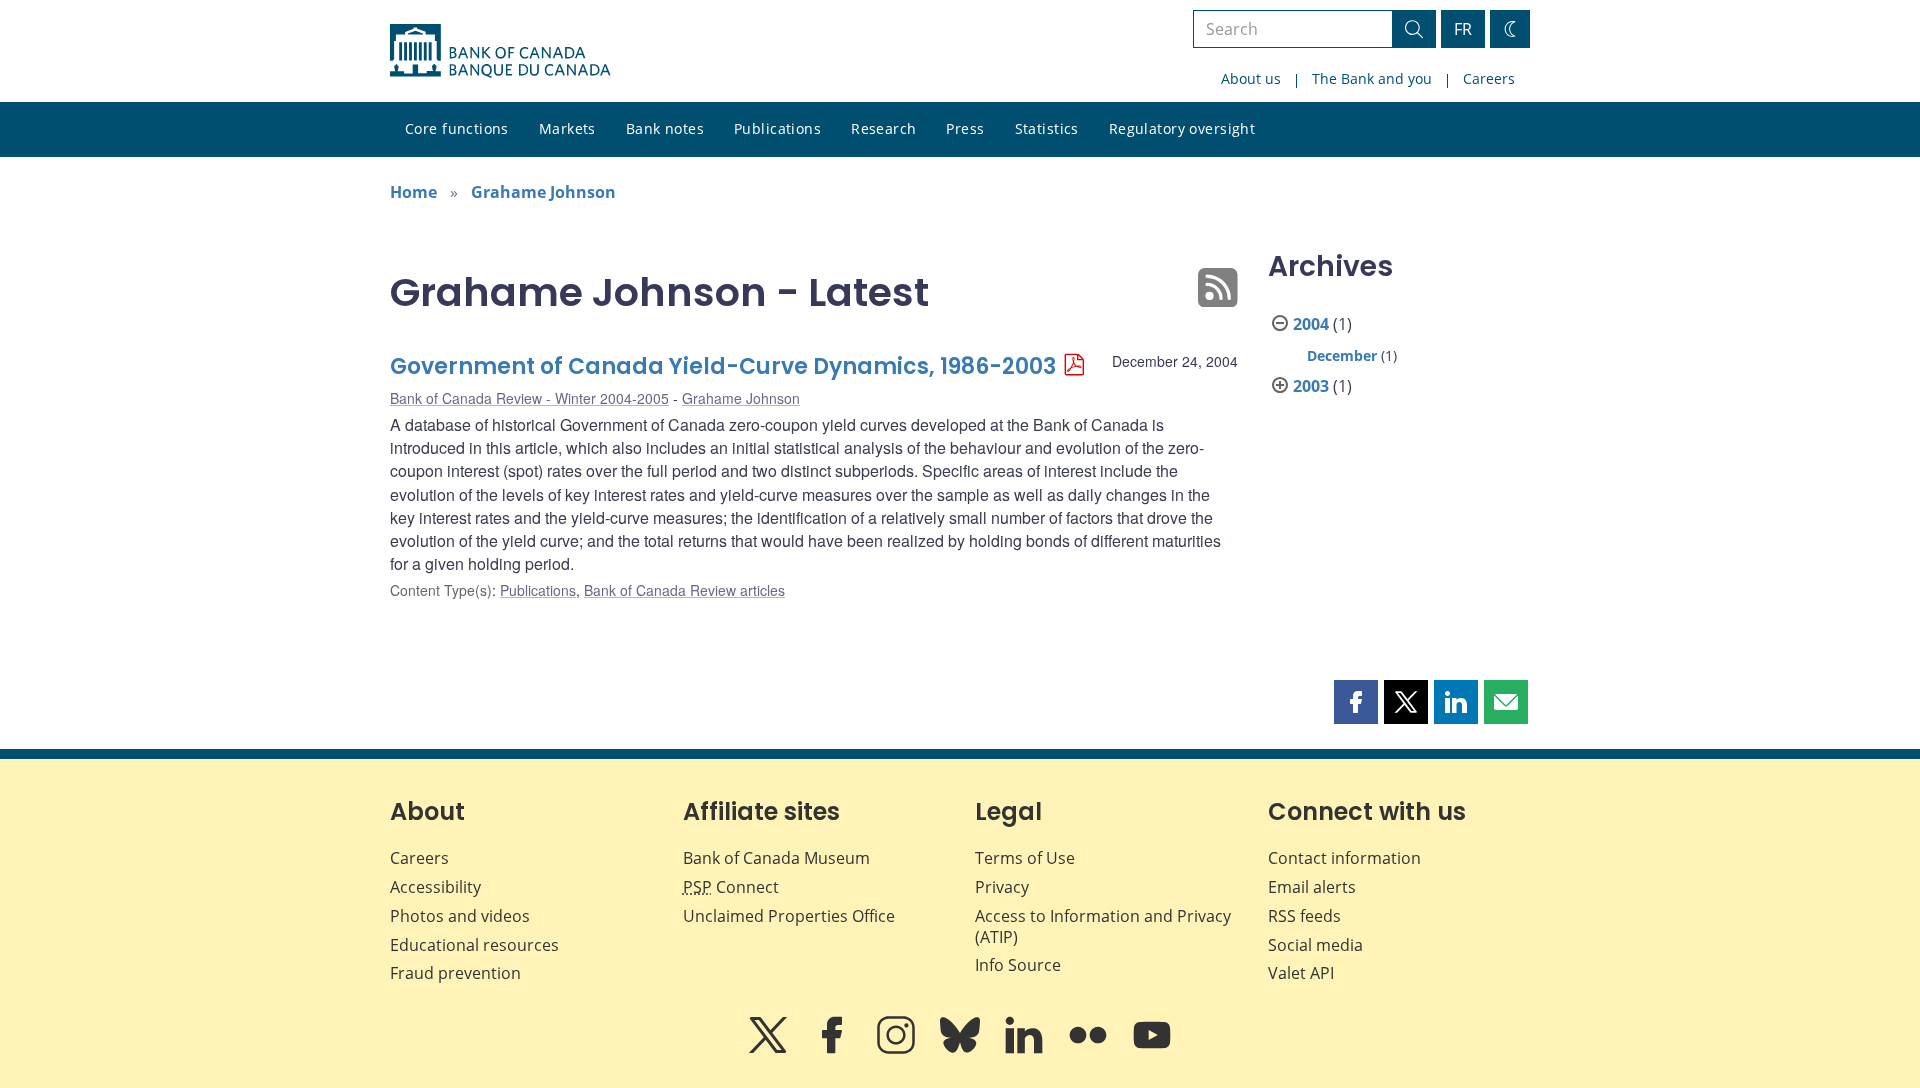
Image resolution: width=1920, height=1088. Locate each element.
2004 (1311, 324)
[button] (1356, 702)
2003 (1311, 386)
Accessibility (435, 887)
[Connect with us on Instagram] (898, 1049)
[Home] (500, 51)
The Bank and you (1372, 78)
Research (883, 128)
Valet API (1301, 973)
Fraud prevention (455, 973)
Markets (567, 128)
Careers (1489, 78)
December (1342, 355)
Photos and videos (460, 916)
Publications (777, 128)
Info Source (1018, 965)
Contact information (1344, 858)
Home (413, 192)
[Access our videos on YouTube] (1152, 1049)
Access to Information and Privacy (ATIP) (1103, 926)
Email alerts (1312, 887)
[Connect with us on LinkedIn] (1026, 1049)
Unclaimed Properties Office (789, 916)
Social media (1315, 945)
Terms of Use (1025, 858)
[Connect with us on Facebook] (834, 1049)
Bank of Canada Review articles (684, 590)
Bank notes (665, 128)
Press (965, 128)
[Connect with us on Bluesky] (962, 1049)
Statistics (1047, 128)
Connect (731, 887)
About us (1251, 78)
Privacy (1002, 887)
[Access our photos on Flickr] (1090, 1049)
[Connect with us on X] (770, 1049)
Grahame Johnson (543, 192)
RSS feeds (1304, 916)
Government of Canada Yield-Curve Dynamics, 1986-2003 (723, 366)
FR (1463, 29)
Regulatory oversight (1182, 128)
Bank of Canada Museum (776, 858)
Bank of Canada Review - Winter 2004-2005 (529, 398)
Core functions (457, 128)
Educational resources (474, 945)
